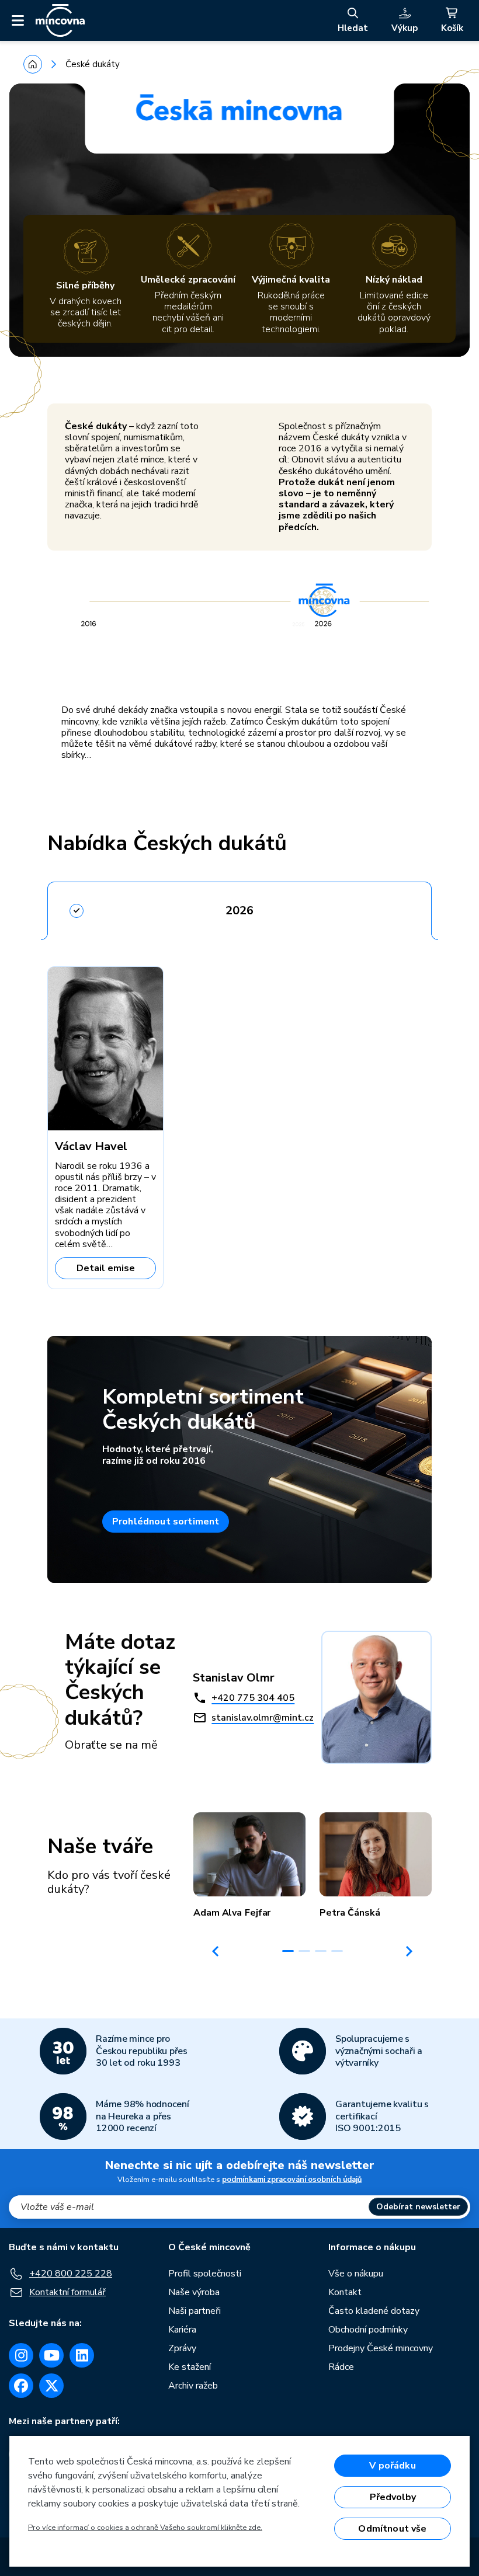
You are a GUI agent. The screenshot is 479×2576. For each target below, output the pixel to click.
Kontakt (345, 2292)
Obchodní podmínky (368, 2330)
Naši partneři (195, 2311)
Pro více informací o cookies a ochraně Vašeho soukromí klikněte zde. (145, 2528)
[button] (249, 1865)
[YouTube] (51, 2355)
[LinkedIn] (82, 2355)
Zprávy (182, 2348)
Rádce (341, 2367)
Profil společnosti (205, 2274)
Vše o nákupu (356, 2274)
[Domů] (33, 64)
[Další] (409, 1951)
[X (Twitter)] (51, 2386)
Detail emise (106, 1268)
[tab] (239, 907)
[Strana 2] (304, 1951)
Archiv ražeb (193, 2386)
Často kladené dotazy (374, 2311)
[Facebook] (21, 2386)
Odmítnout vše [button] (392, 2529)
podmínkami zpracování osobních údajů (292, 2180)
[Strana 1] (288, 1951)
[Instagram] (21, 2355)
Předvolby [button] (393, 2497)
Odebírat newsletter (418, 2207)
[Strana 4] (337, 1951)
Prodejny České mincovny (381, 2348)
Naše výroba (194, 2292)
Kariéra (182, 2330)
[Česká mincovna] (60, 20)
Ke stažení (190, 2367)
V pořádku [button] (392, 2466)
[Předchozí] (216, 1951)
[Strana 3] (321, 1951)
